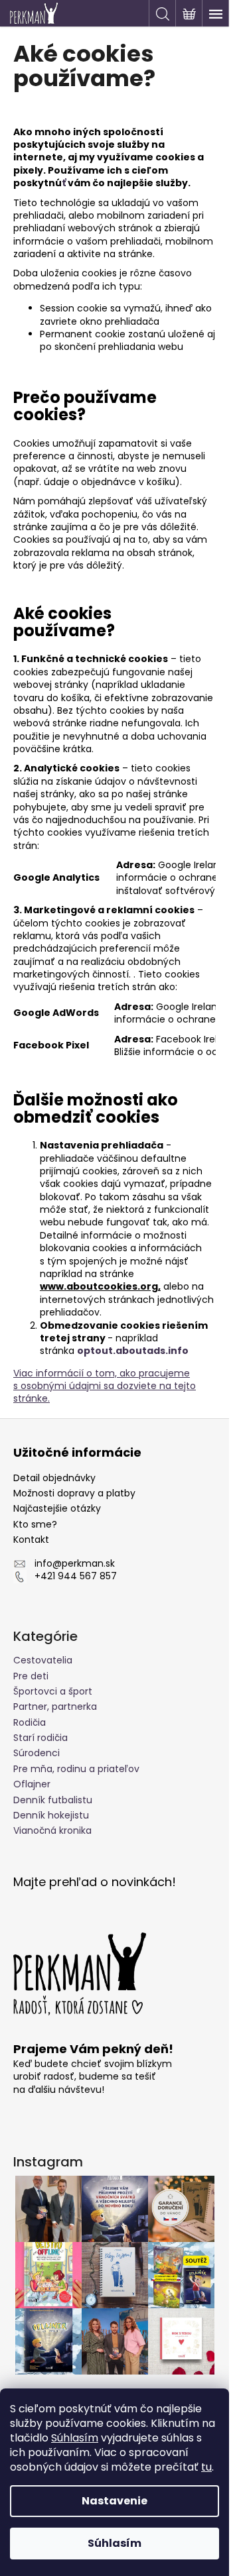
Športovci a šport (53, 1691)
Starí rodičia (40, 1738)
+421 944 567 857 (76, 1576)
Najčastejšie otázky (57, 1509)
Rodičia (30, 1722)
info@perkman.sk (75, 1564)
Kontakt (31, 1540)
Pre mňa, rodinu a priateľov (76, 1769)
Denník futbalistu (53, 1800)
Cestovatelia (43, 1660)
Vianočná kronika (52, 1830)
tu (206, 2467)
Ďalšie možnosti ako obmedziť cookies (96, 1108)
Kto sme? (35, 1525)
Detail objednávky (54, 1478)
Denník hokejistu (51, 1815)
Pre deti (31, 1676)
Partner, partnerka (55, 1707)
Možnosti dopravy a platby (74, 1493)
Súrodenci (37, 1753)
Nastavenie (115, 2501)
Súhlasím (75, 2438)
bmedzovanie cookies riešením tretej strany (124, 1332)
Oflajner (32, 1784)
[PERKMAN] (84, 1974)
